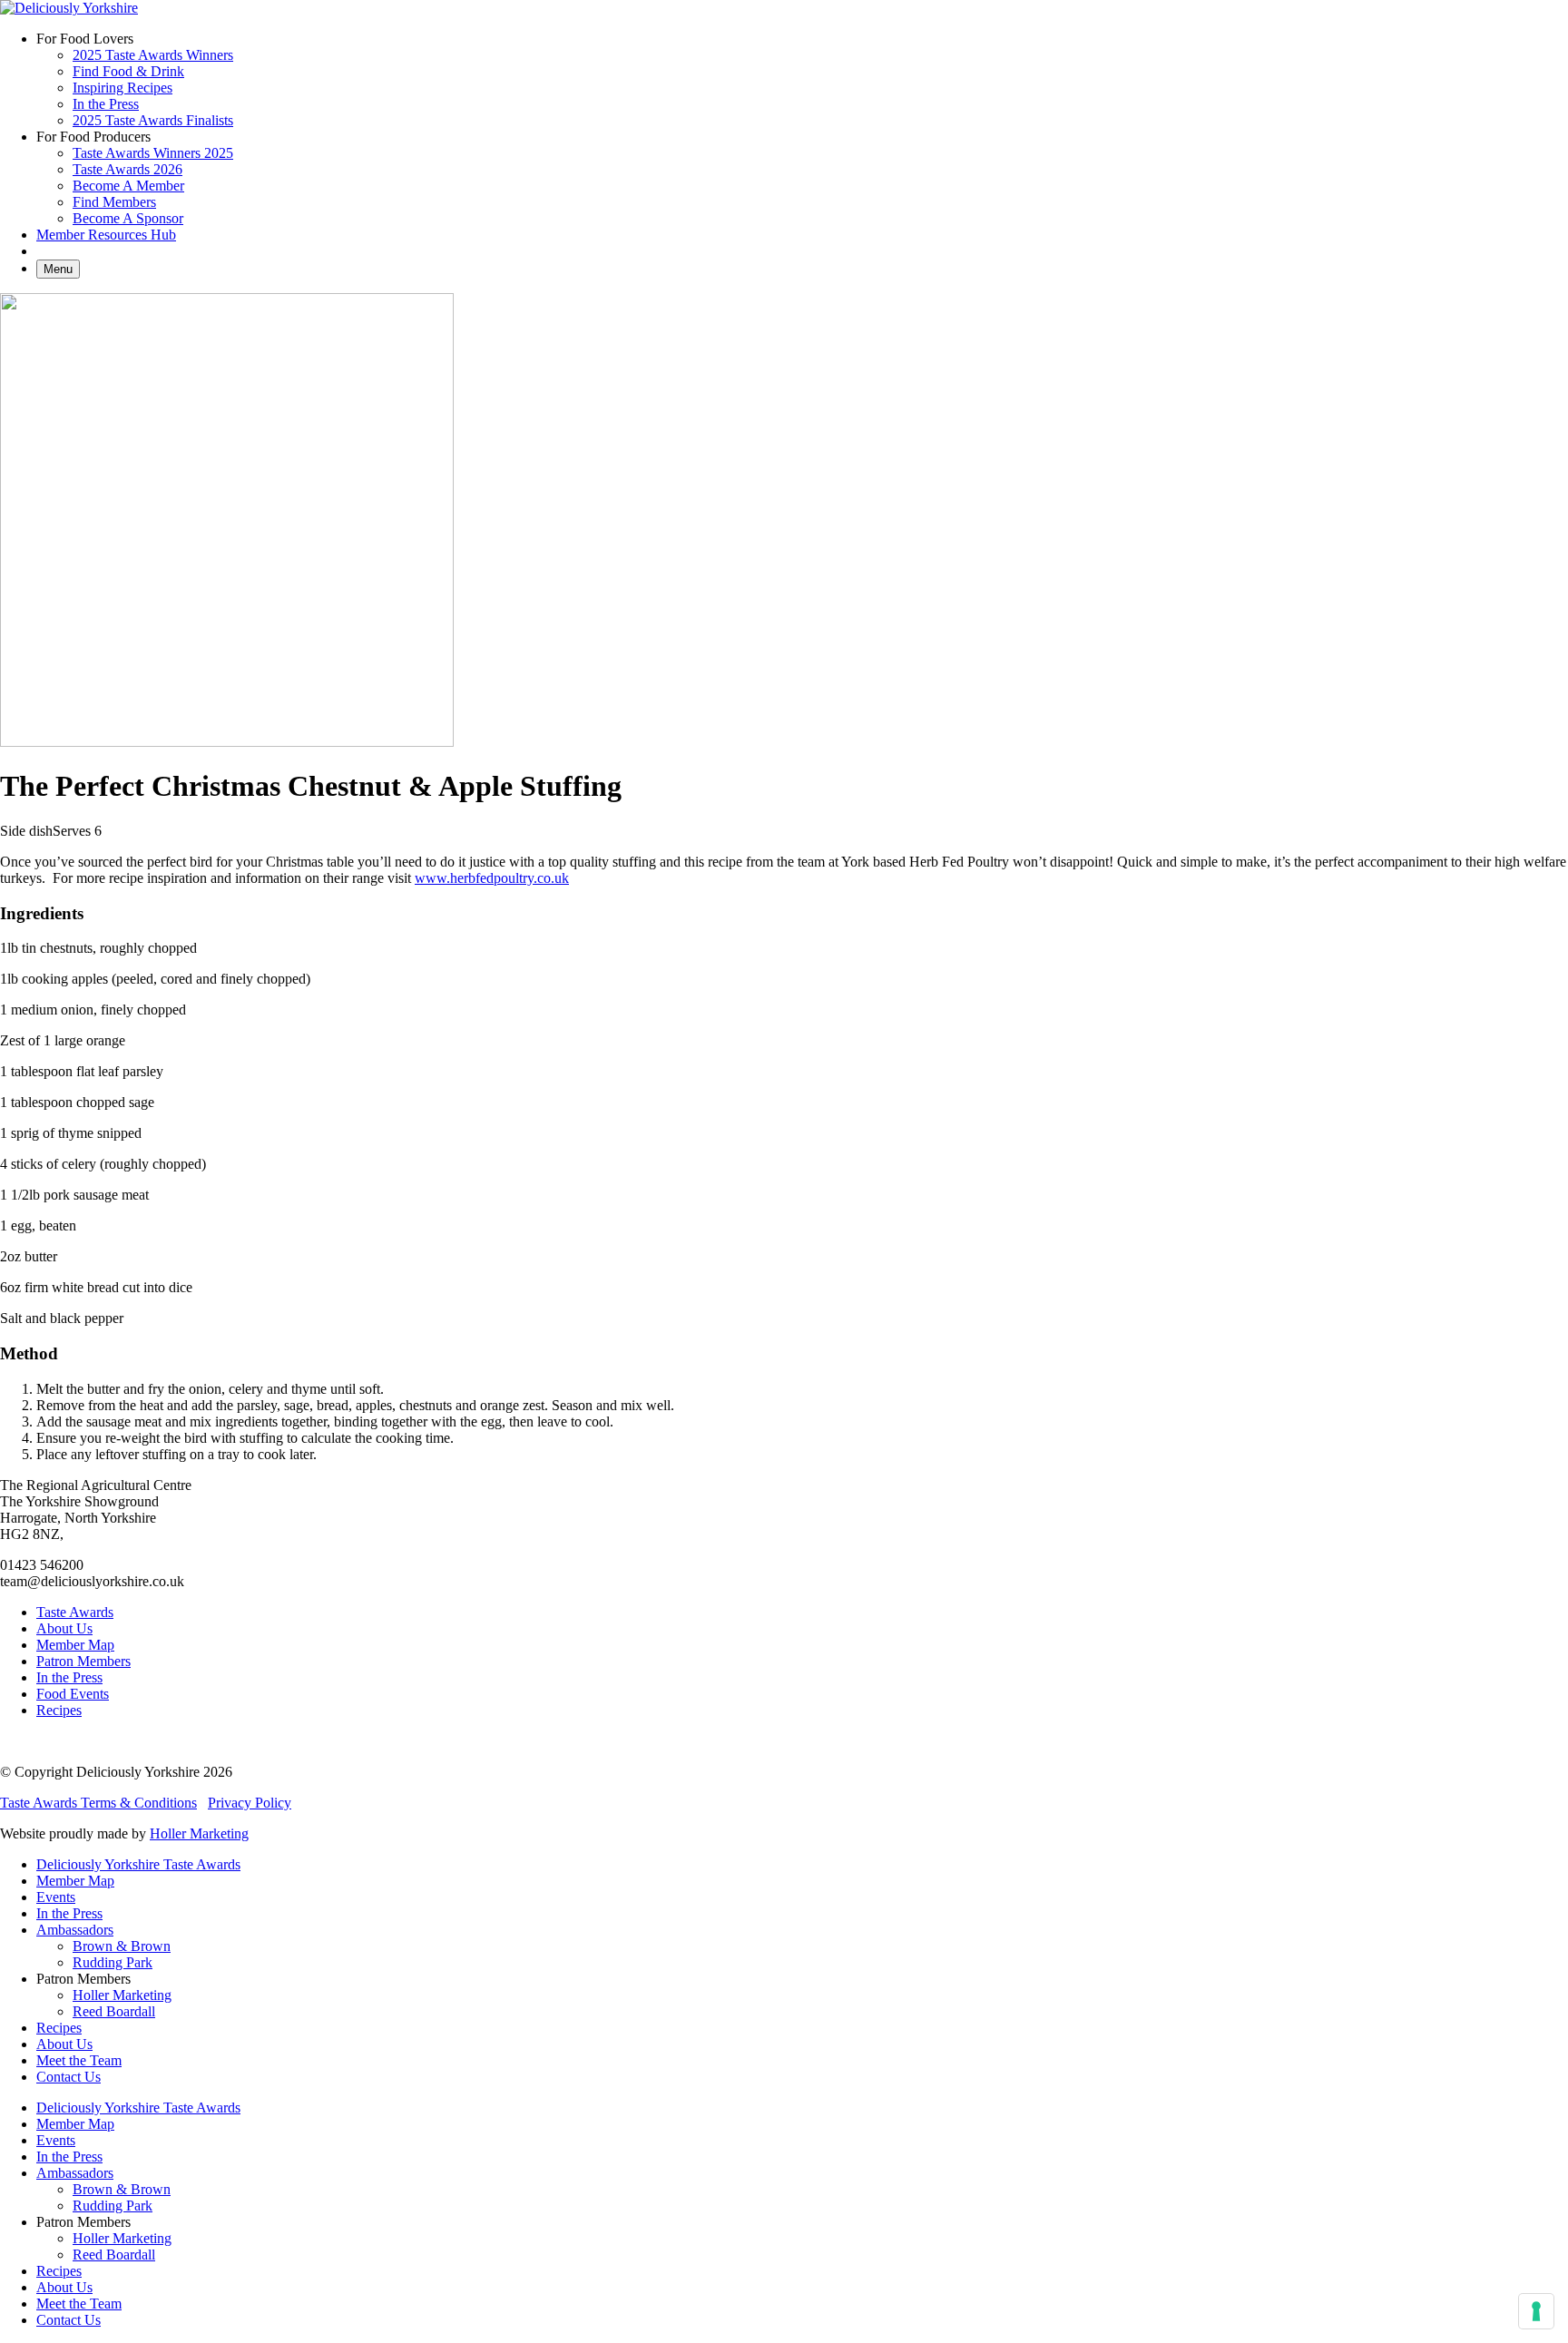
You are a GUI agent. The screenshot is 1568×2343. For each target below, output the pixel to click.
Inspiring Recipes (122, 88)
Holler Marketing (199, 1833)
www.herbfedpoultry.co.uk (492, 878)
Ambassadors (75, 1930)
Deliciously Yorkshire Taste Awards (138, 1864)
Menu (58, 269)
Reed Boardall (114, 2011)
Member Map (75, 1645)
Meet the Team (79, 2060)
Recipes (59, 1710)
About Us (64, 1628)
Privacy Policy (250, 1803)
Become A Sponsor (128, 218)
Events (56, 1897)
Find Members (114, 202)
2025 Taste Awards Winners (153, 55)
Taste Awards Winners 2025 (153, 153)
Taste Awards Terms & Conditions (98, 1803)
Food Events (73, 1694)
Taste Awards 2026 (127, 169)
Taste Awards (75, 1612)
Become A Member (128, 186)
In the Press (106, 104)
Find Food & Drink (128, 71)
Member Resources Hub (106, 235)
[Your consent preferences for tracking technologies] (1536, 2311)
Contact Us (69, 2077)
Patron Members (83, 1661)
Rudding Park (113, 1962)
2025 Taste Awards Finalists (153, 120)
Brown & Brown (122, 1946)
